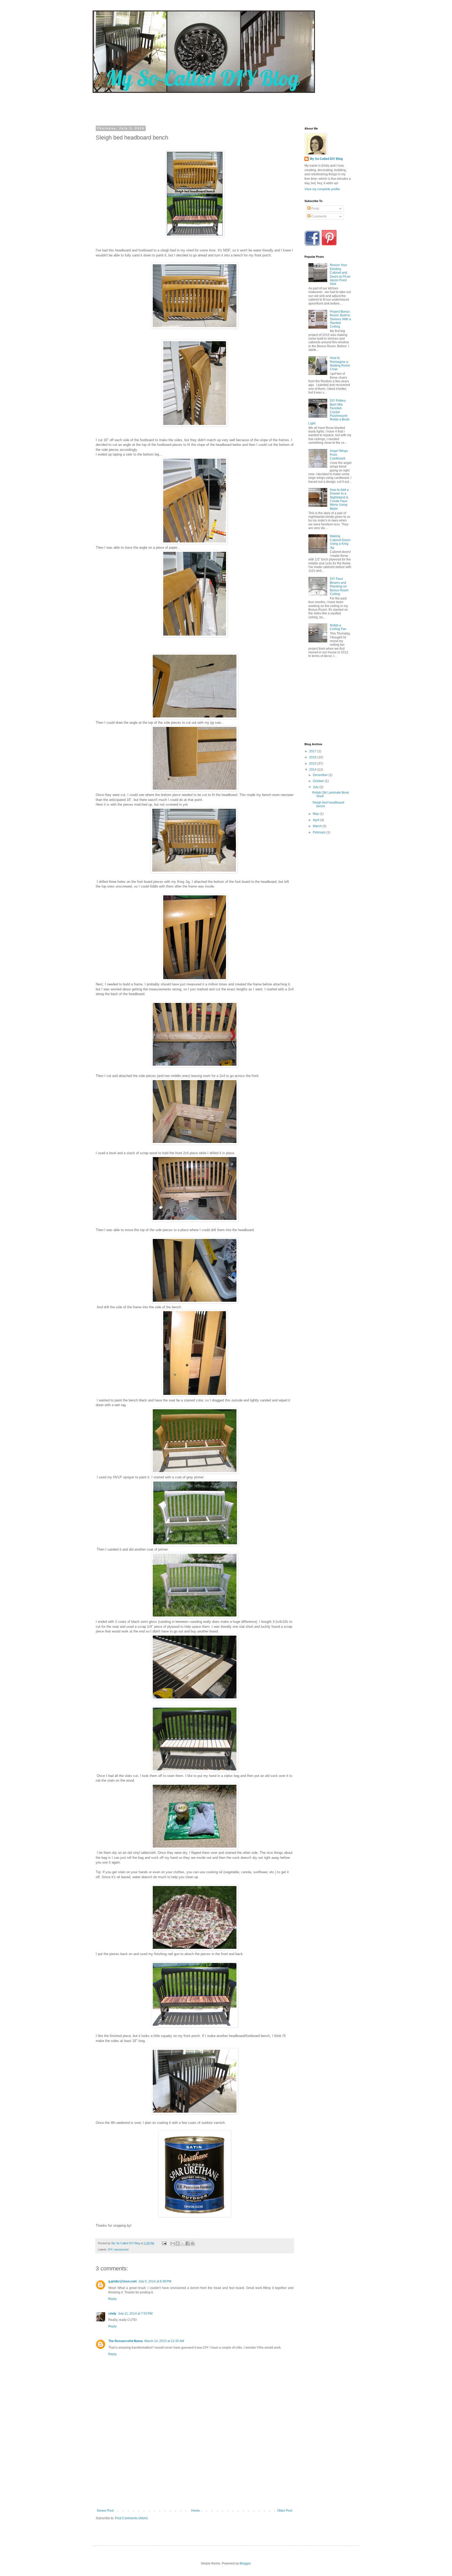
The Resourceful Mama (126, 2341)
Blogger (245, 2563)
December (321, 775)
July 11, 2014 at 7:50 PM (135, 2314)
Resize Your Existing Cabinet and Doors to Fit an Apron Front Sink (340, 274)
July (316, 787)
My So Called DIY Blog (326, 159)
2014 (313, 770)
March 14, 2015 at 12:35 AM (164, 2341)
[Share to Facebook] (188, 2243)
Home (196, 2511)
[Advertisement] (196, 105)
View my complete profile (322, 189)
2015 (313, 764)
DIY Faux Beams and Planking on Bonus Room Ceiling (339, 586)
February (320, 832)
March (318, 826)
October (319, 781)
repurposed (121, 2249)
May (316, 814)
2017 (313, 751)
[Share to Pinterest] (193, 2243)
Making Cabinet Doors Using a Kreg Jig (340, 542)
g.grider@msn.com (123, 2281)
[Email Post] (164, 2243)
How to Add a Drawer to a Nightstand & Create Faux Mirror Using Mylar (339, 499)
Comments (319, 216)
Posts (315, 209)
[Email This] (173, 2243)
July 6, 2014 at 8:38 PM (155, 2281)
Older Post (285, 2511)
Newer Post (105, 2511)
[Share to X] (183, 2243)
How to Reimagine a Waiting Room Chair (340, 364)
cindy (112, 2314)
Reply (112, 2299)
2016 (313, 757)
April (317, 820)
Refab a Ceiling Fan (338, 627)
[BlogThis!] (178, 2243)
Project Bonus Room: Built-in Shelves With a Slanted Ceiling (340, 319)
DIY (110, 2249)
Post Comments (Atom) (131, 2518)
